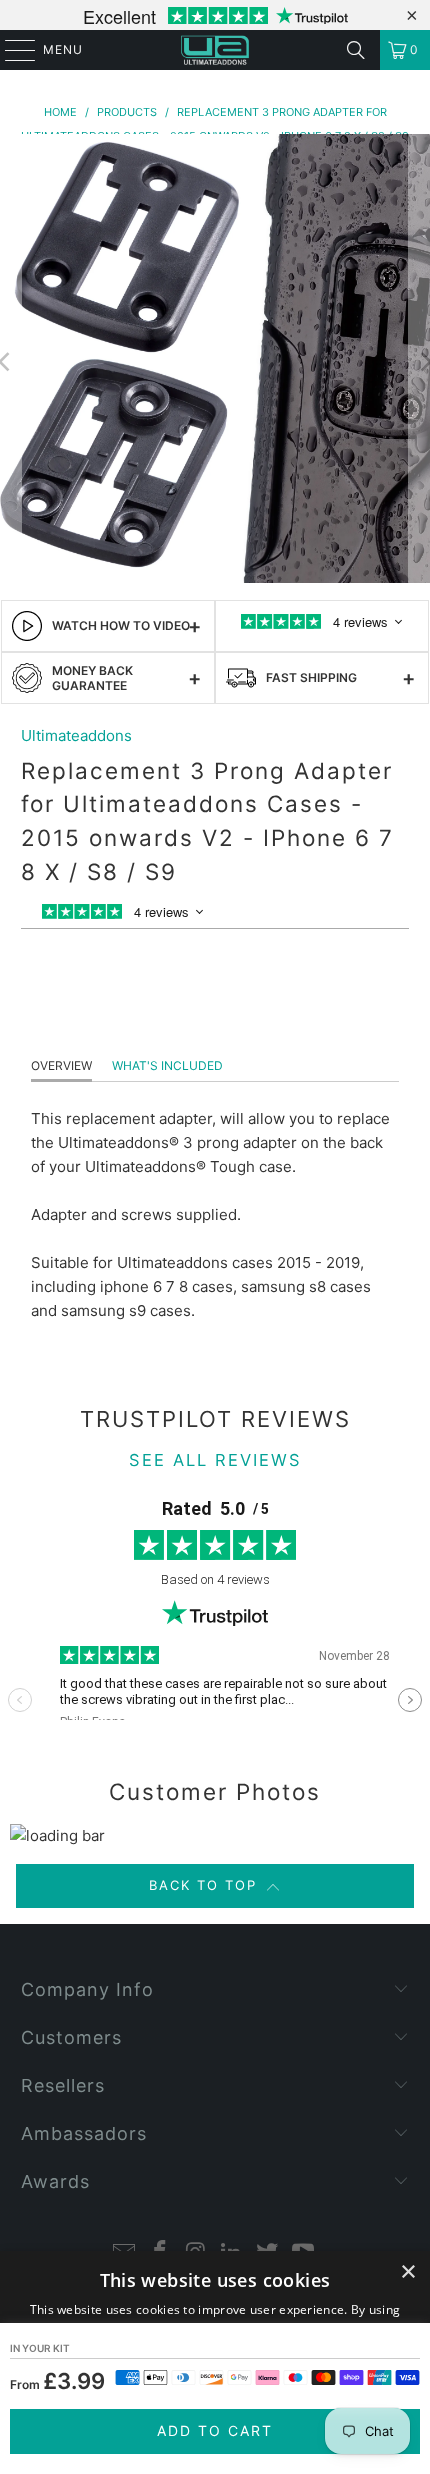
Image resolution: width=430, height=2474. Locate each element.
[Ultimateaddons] (215, 50)
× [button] (407, 2272)
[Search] (356, 50)
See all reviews (215, 1460)
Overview (61, 1065)
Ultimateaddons (76, 735)
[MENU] (10, 50)
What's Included (167, 1065)
